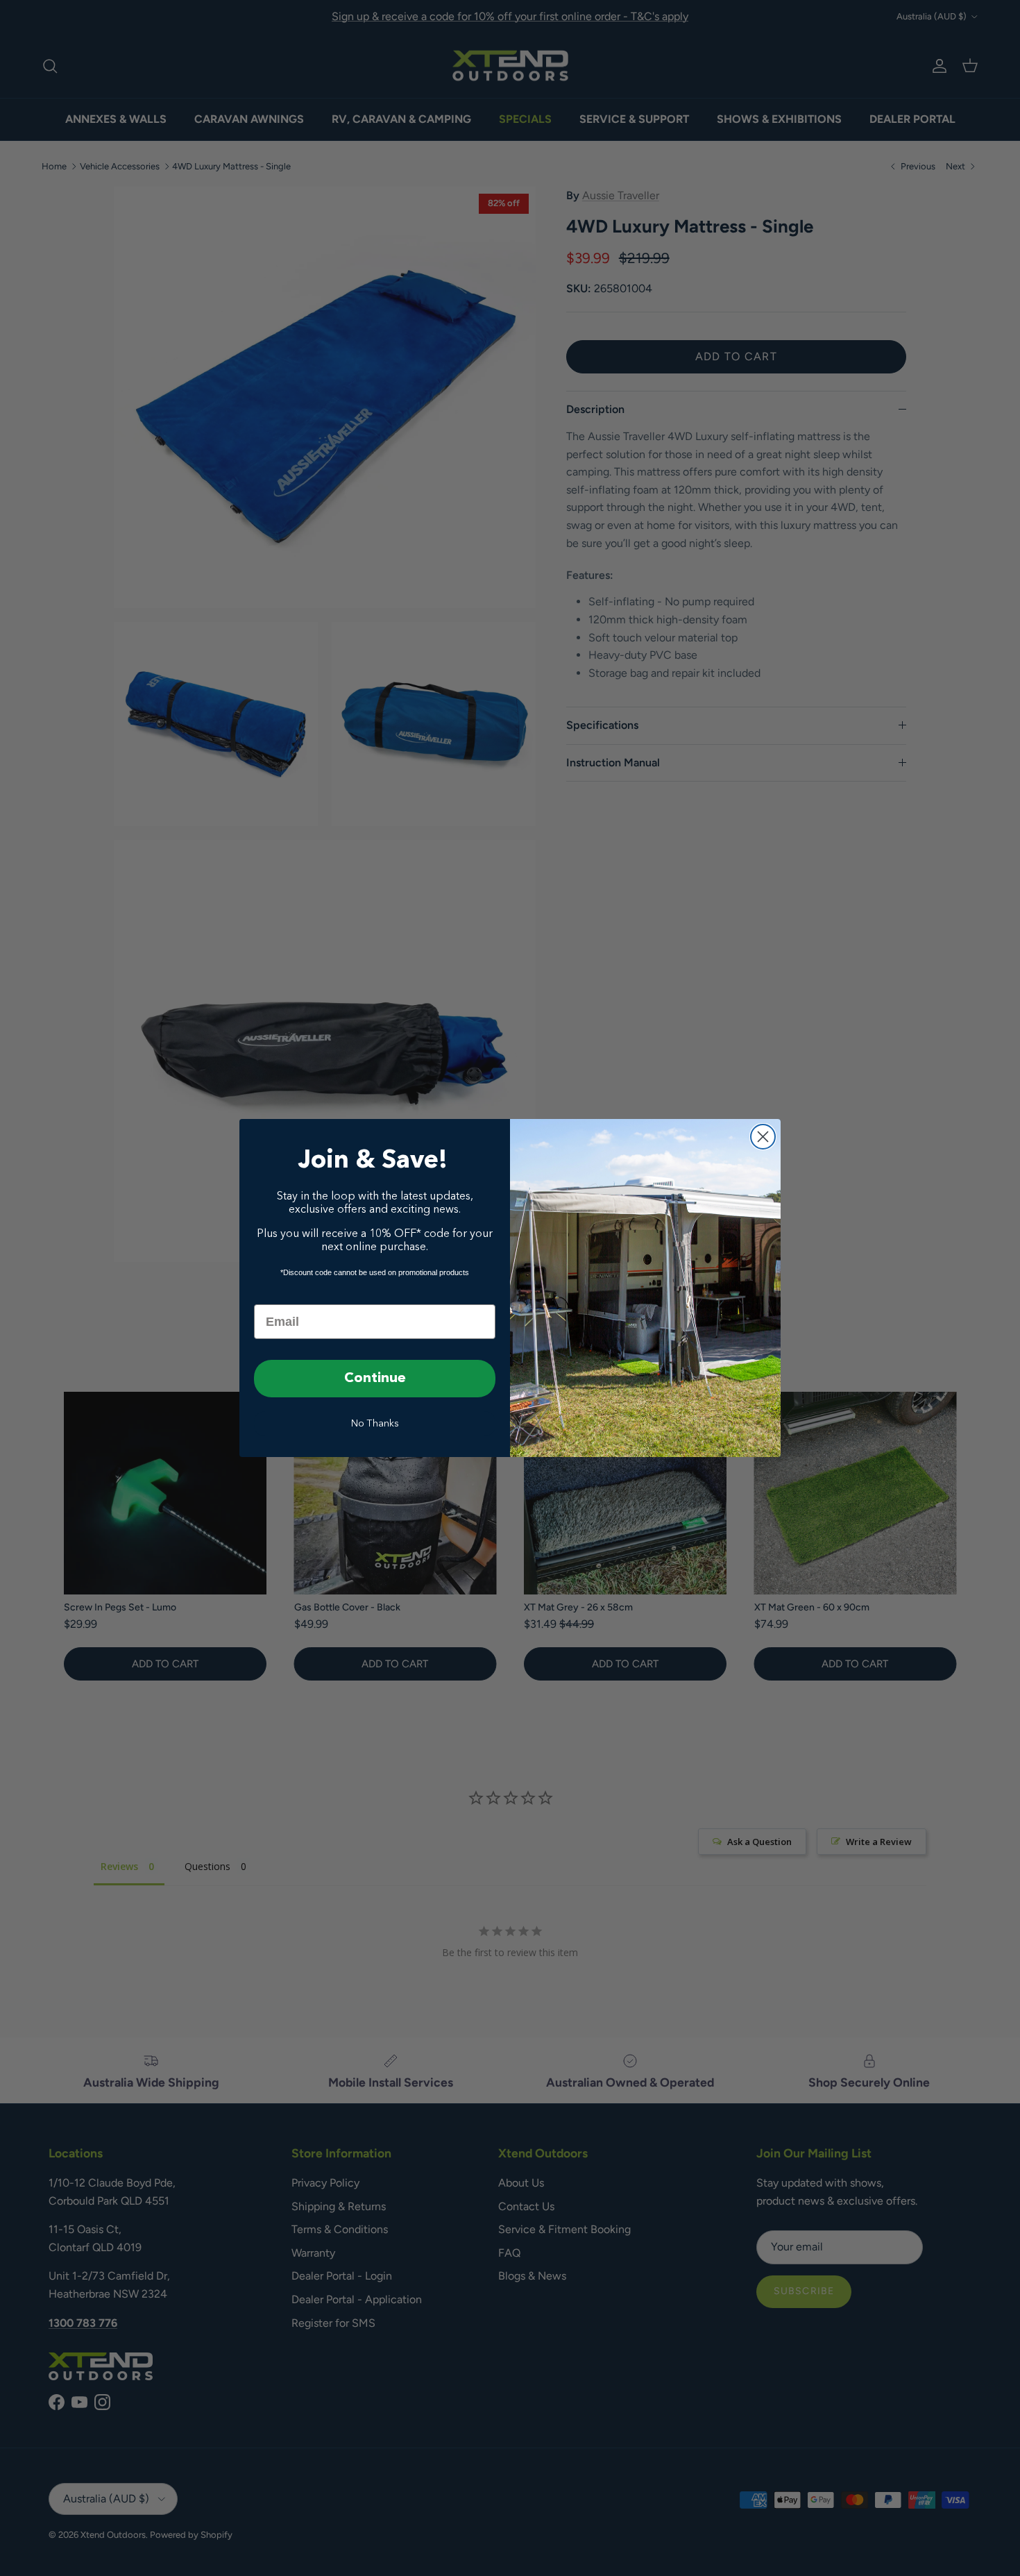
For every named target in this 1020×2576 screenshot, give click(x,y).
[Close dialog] (763, 1137)
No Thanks (375, 1424)
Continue (375, 1379)
